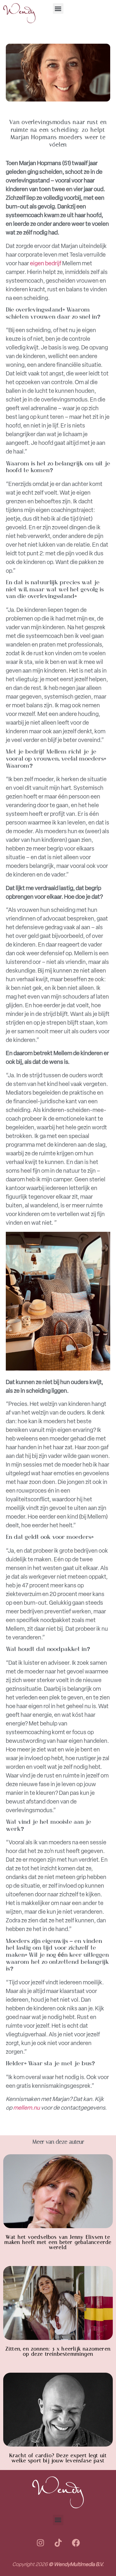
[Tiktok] (58, 2543)
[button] (58, 9)
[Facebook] (76, 2543)
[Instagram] (40, 2543)
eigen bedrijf (46, 263)
